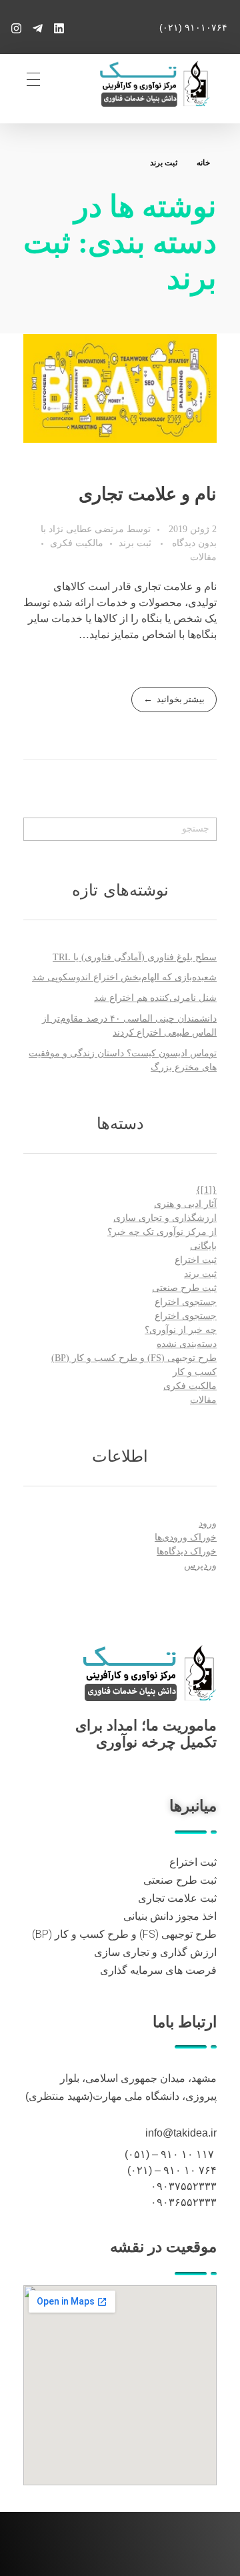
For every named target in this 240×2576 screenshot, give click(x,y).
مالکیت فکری (77, 543)
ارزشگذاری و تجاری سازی (165, 1218)
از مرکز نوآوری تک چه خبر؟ (162, 1232)
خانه (203, 163)
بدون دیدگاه (194, 543)
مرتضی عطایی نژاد (85, 529)
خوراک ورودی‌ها (186, 1537)
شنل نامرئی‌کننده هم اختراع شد (155, 998)
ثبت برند (135, 543)
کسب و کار (195, 1372)
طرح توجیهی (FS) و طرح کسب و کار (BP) (134, 1358)
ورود (208, 1523)
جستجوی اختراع (186, 1302)
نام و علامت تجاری (148, 494)
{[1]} (206, 1190)
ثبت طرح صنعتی (184, 1288)
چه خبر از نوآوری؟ (181, 1330)
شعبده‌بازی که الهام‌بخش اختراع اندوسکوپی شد (124, 977)
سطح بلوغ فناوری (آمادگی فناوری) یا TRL (135, 957)
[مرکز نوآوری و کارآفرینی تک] (149, 1673)
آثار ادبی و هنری (185, 1204)
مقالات (203, 557)
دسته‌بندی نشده (187, 1344)
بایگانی (203, 1246)
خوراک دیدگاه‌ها (187, 1551)
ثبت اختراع (196, 1260)
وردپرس (200, 1565)
